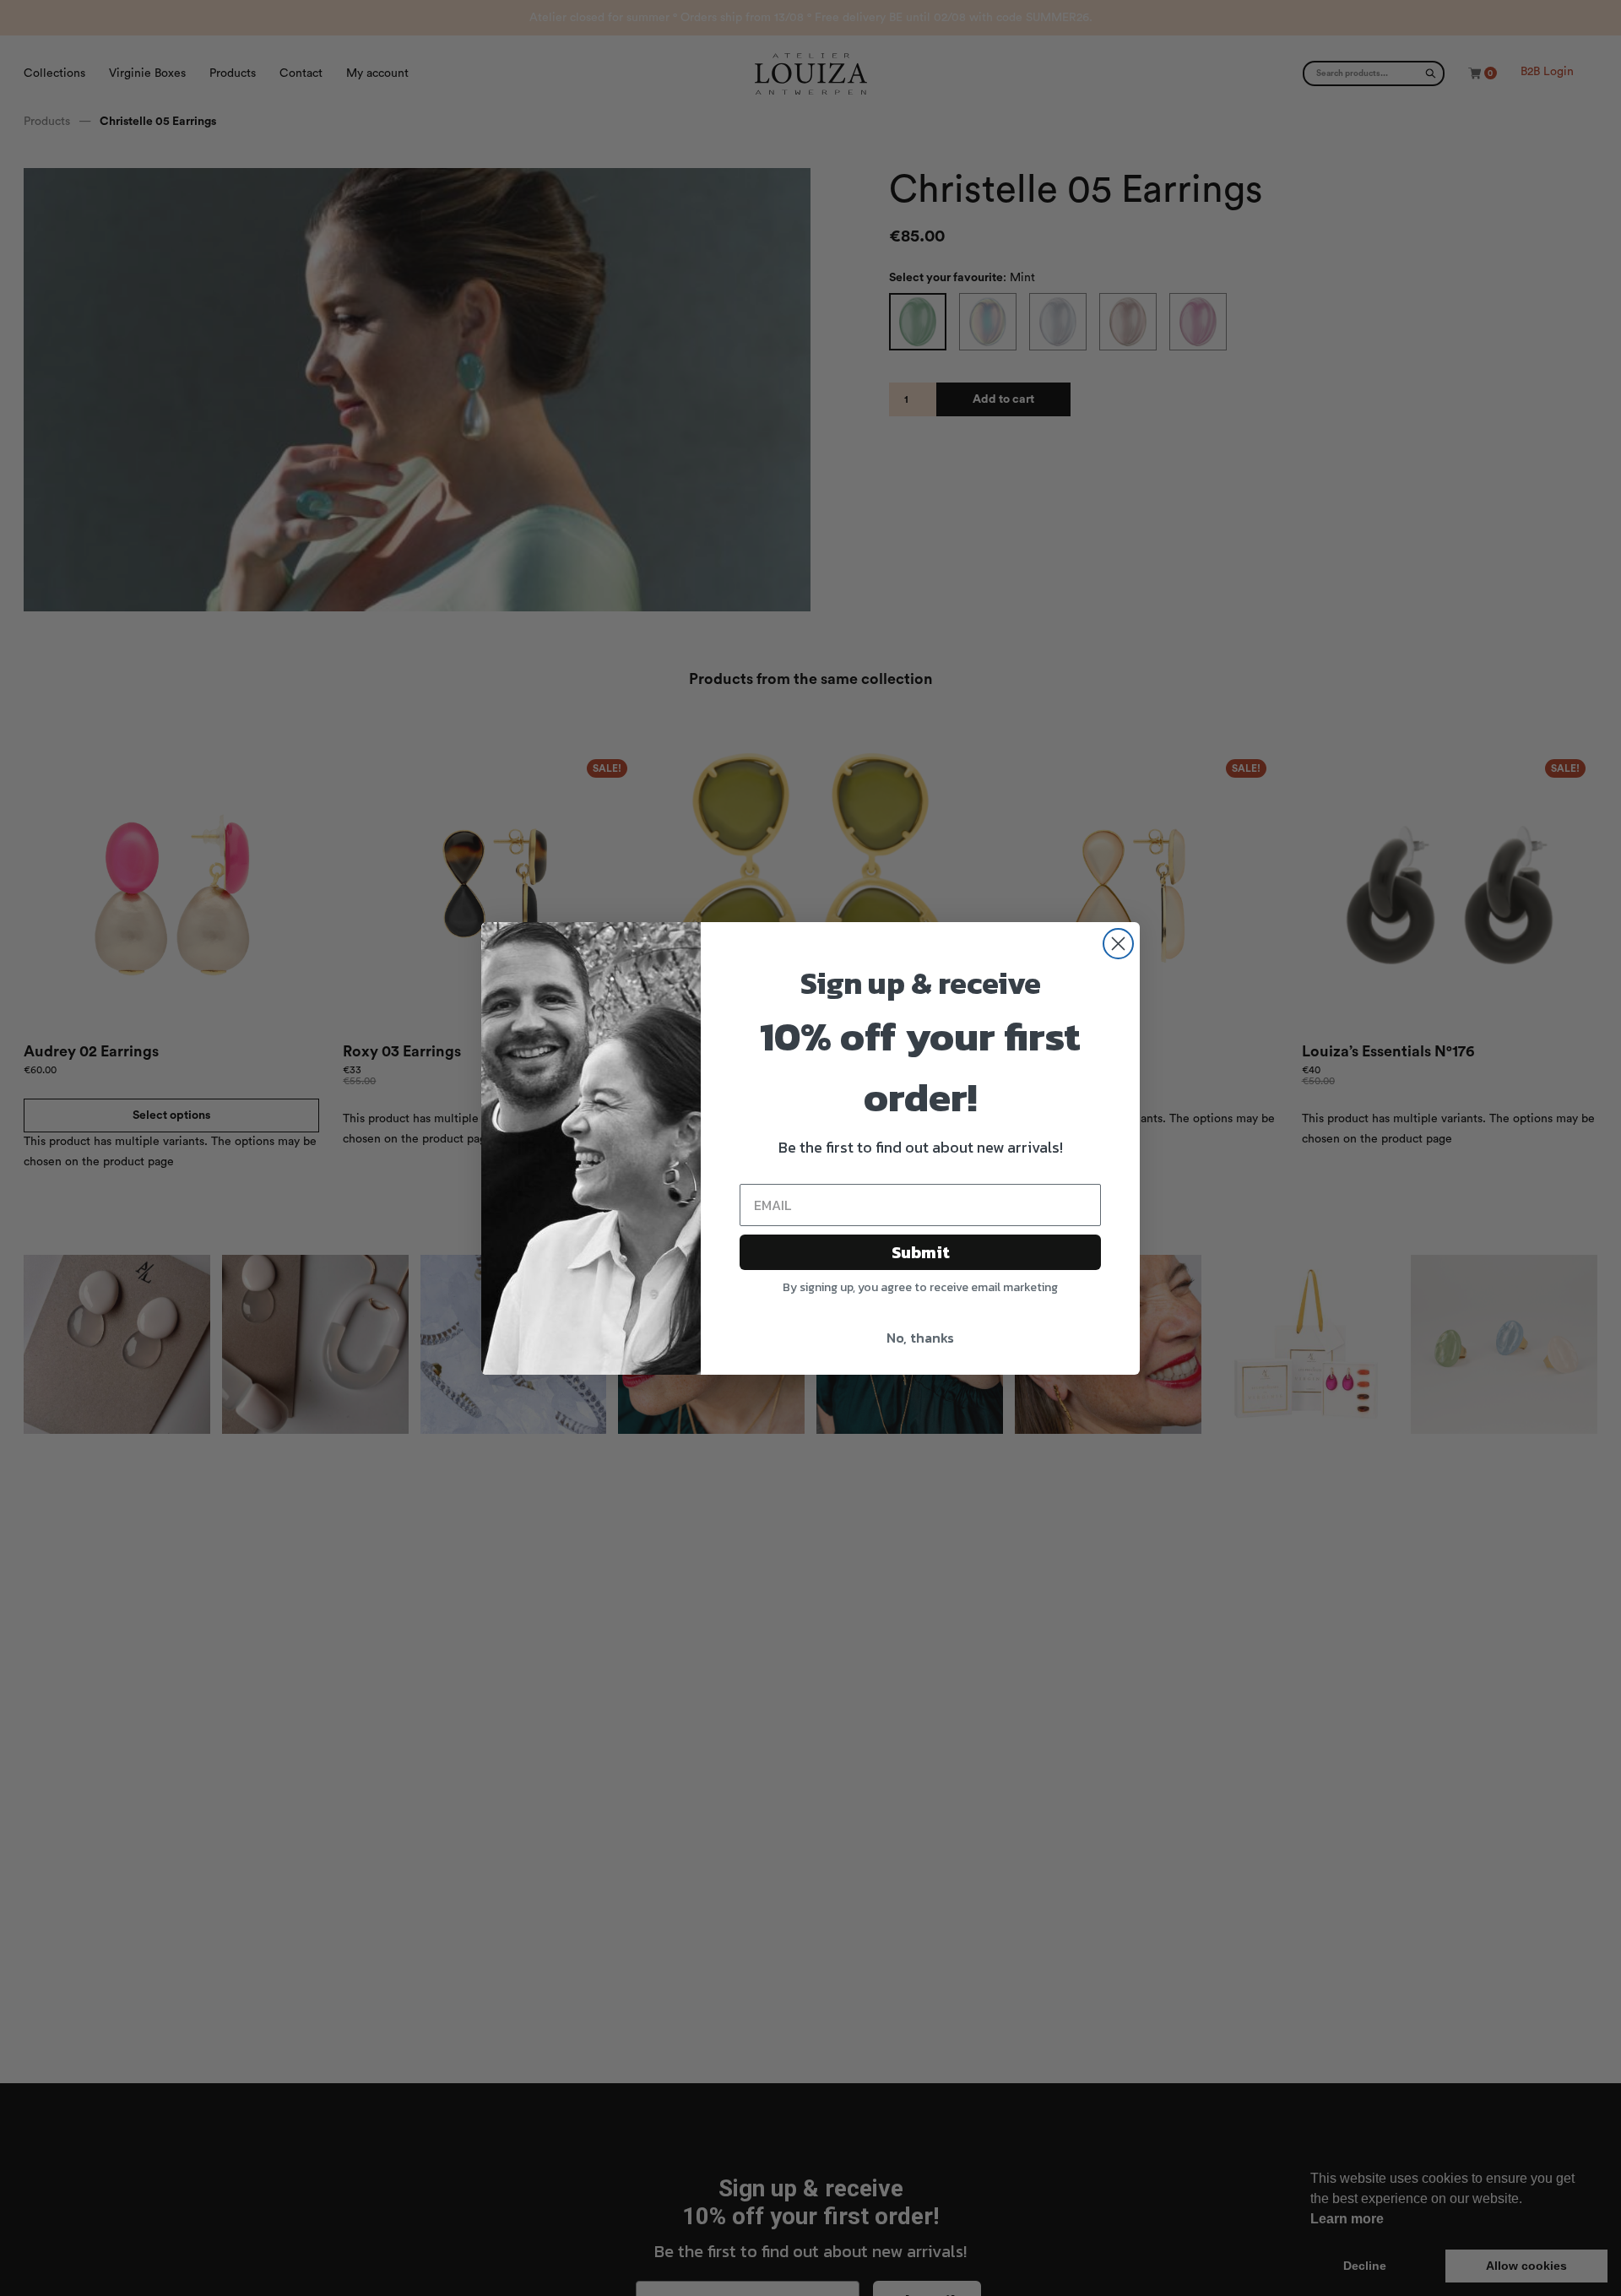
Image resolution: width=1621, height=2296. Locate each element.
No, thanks (920, 1338)
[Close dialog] (1118, 944)
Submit (921, 1252)
